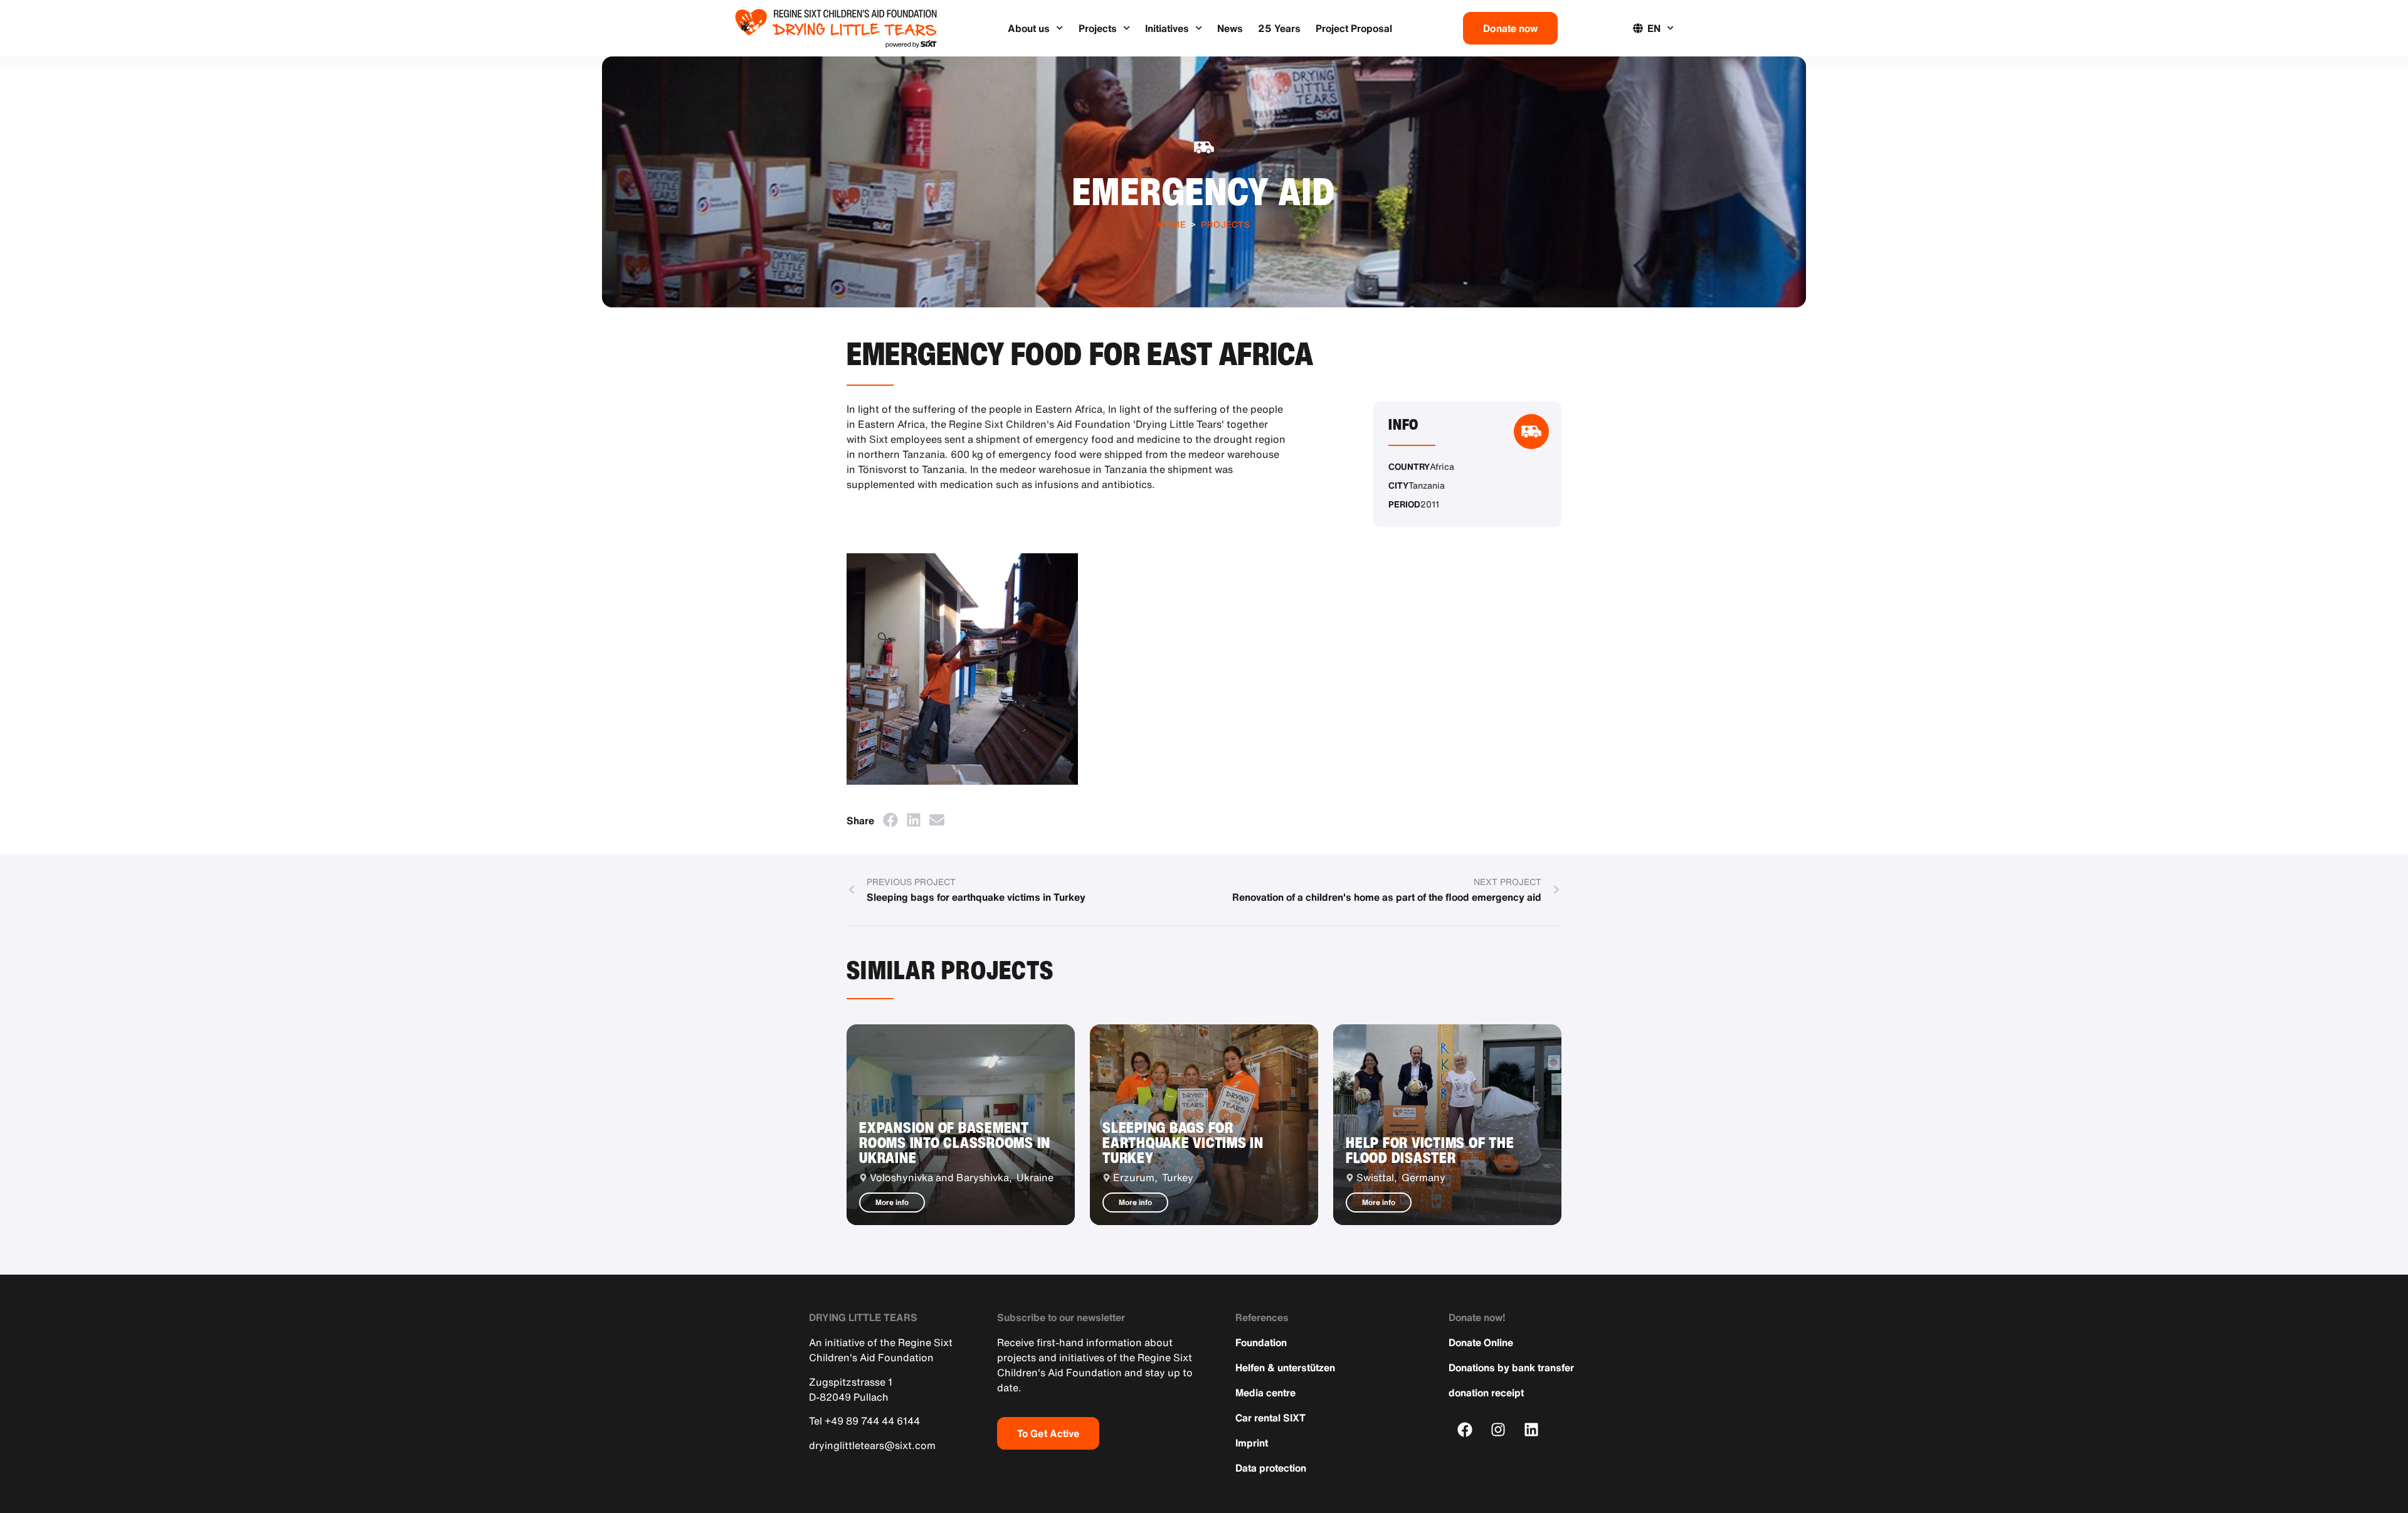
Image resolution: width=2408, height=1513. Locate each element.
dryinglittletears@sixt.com (872, 1445)
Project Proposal (1354, 28)
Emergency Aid (1204, 191)
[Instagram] (1498, 1429)
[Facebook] (1465, 1429)
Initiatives (1167, 28)
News (1230, 28)
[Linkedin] (1532, 1429)
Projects (1098, 28)
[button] (890, 820)
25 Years (1279, 28)
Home (1172, 224)
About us (1029, 28)
